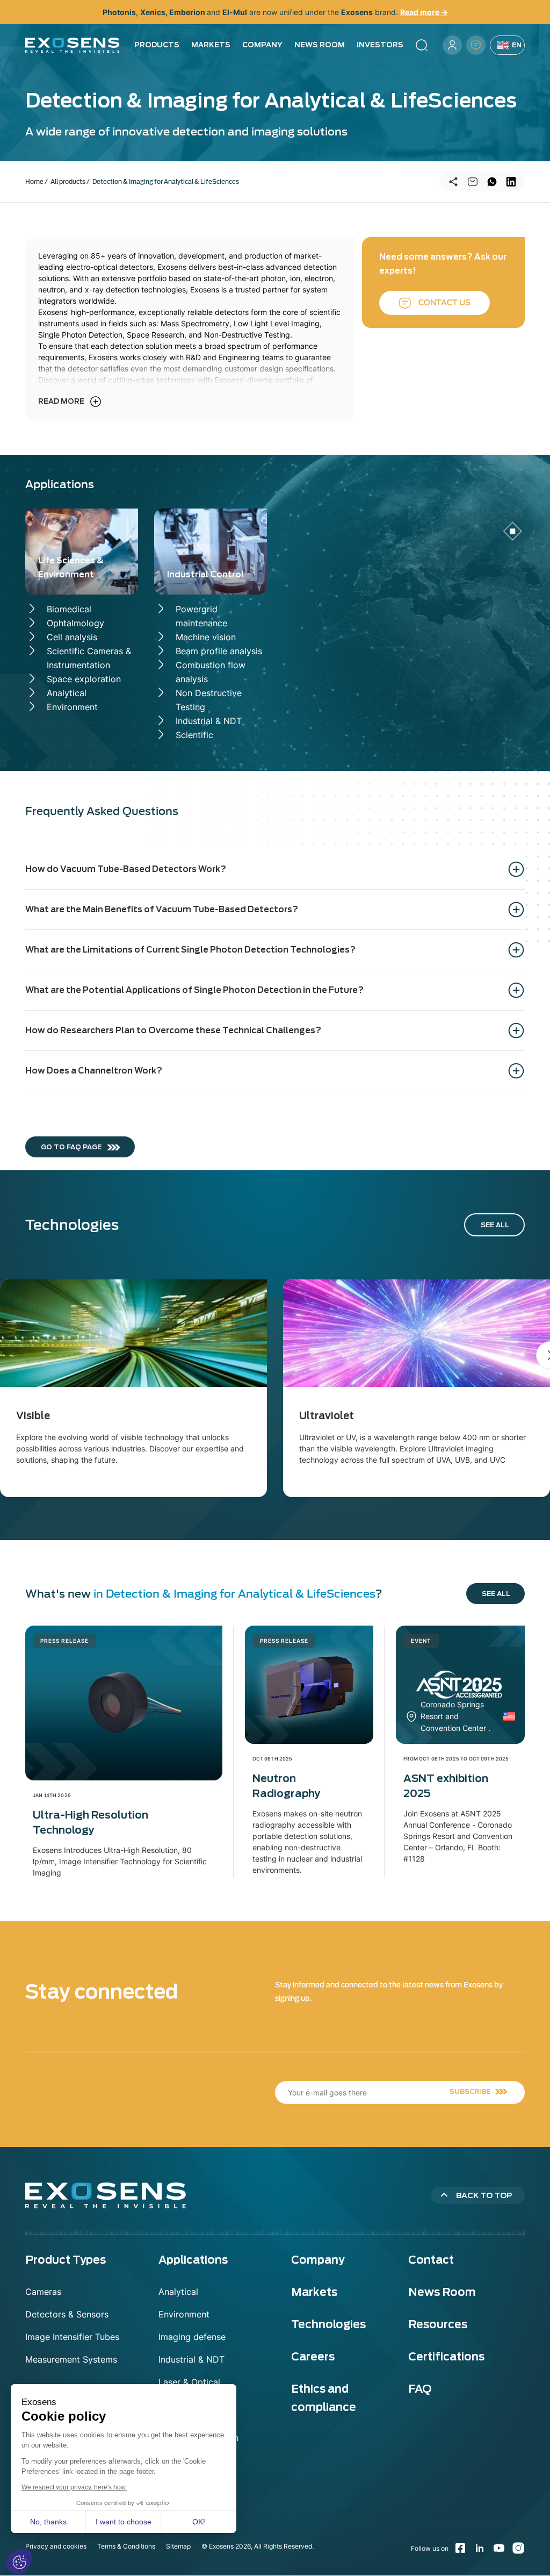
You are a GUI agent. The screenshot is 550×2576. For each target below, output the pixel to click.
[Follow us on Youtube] (499, 2548)
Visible (33, 1416)
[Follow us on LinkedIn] (480, 2548)
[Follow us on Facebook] (460, 2548)
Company (262, 45)
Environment (72, 707)
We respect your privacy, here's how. (74, 2487)
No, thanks (48, 2522)
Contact (476, 45)
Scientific (194, 735)
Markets (211, 45)
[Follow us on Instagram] (518, 2548)
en (517, 45)
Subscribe (470, 2091)
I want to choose (124, 2522)
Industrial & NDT (209, 721)
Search (422, 45)
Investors (380, 45)
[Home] (73, 45)
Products (157, 45)
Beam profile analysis (219, 651)
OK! (199, 2522)
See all (495, 1225)
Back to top (484, 2195)
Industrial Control (205, 575)
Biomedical (69, 609)
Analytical (67, 693)
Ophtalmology (75, 623)
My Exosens (452, 45)
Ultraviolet (327, 1416)
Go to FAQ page (71, 1147)
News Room (320, 45)
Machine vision (206, 637)
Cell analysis (72, 637)
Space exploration (84, 679)
